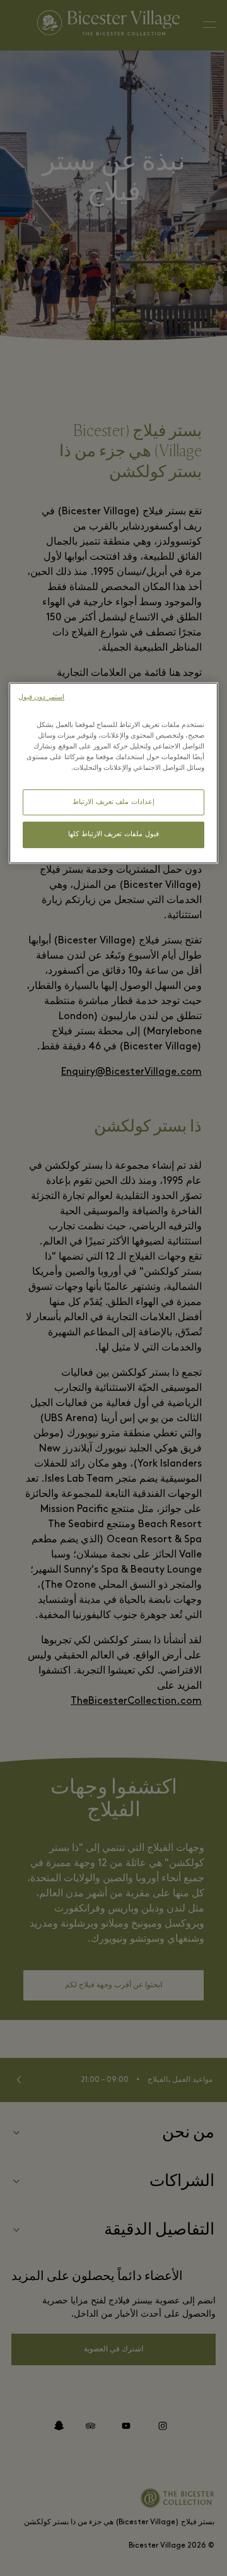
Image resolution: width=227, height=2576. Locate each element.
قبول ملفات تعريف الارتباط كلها (113, 835)
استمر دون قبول (41, 698)
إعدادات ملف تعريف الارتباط (113, 802)
